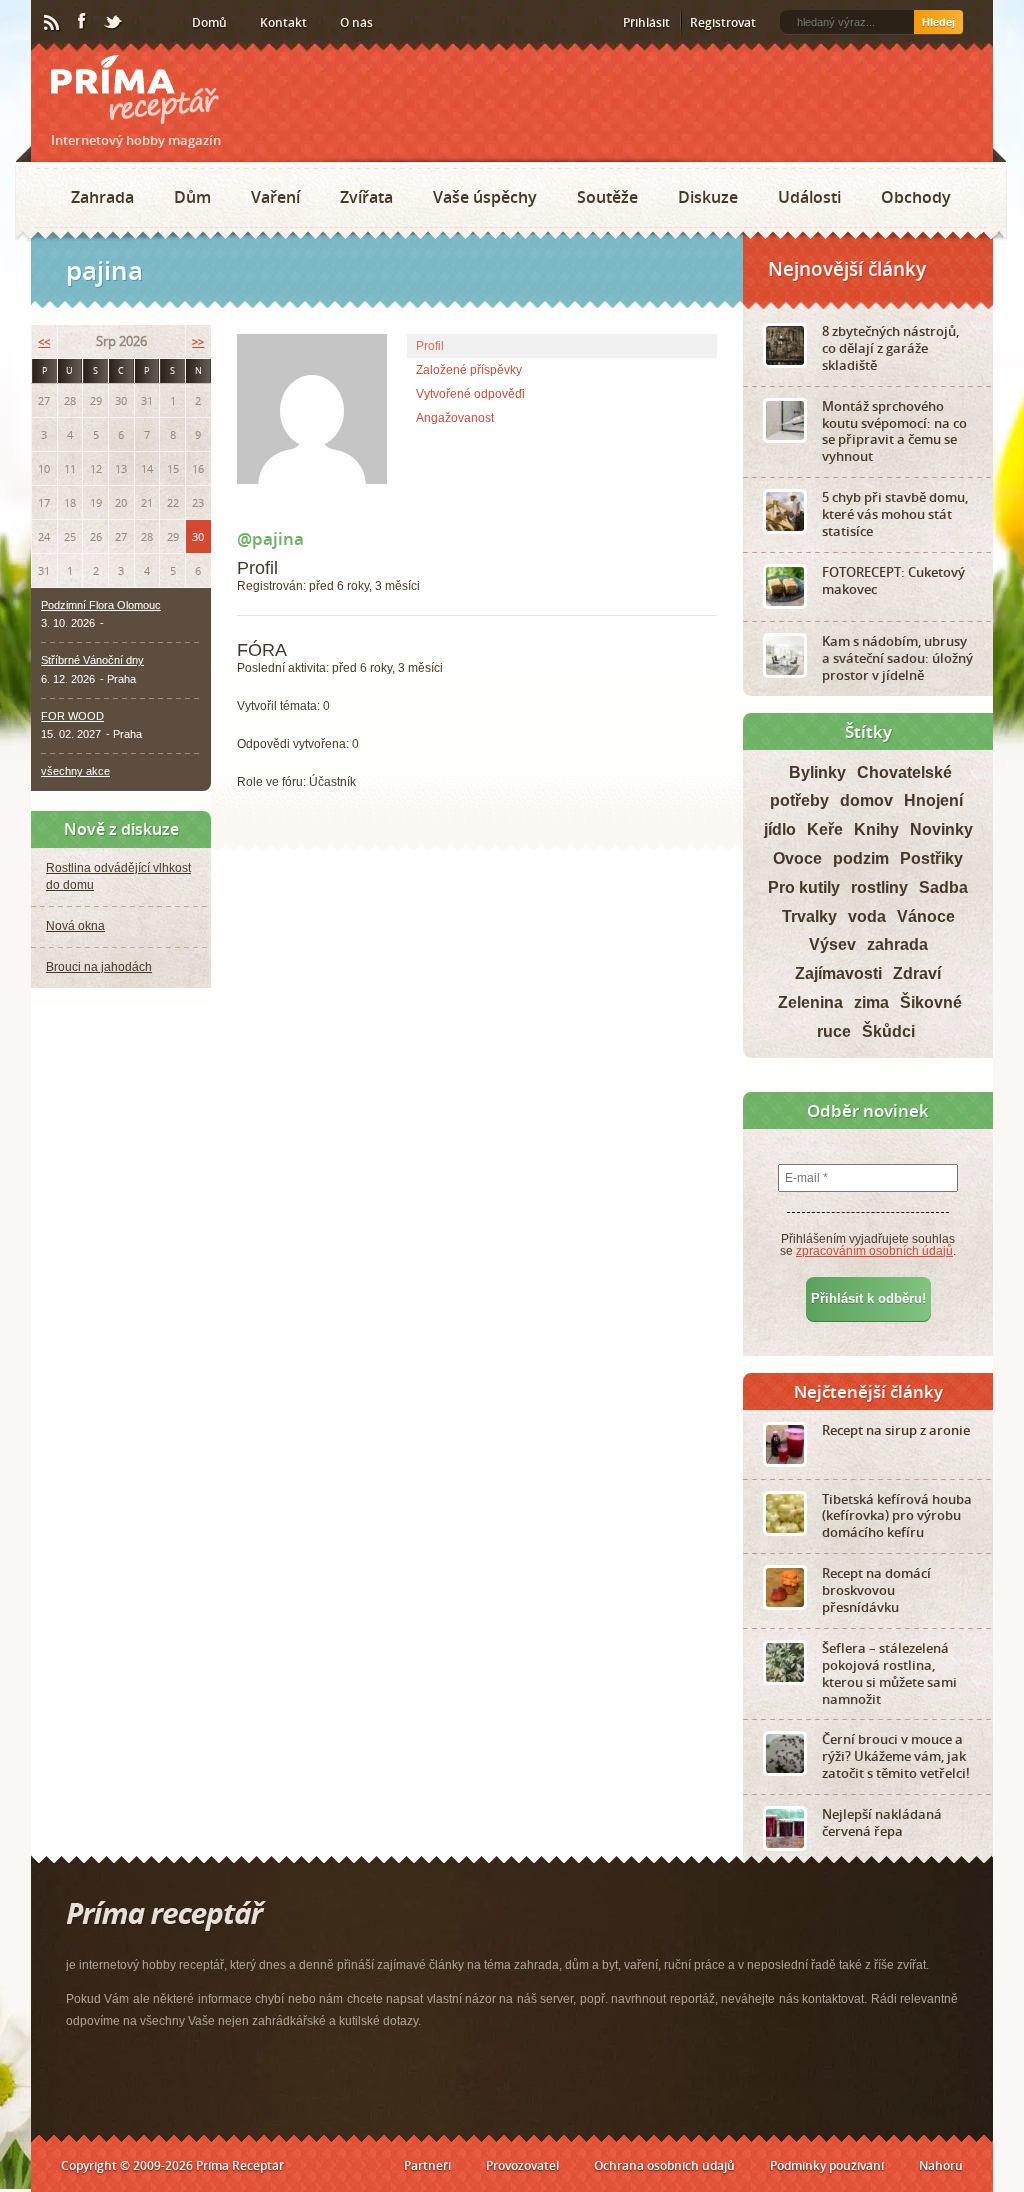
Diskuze (708, 197)
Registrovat (723, 22)
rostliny (879, 887)
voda (867, 916)
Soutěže (607, 197)
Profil (430, 346)
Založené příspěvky (469, 370)
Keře (825, 829)
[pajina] (312, 500)
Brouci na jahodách (99, 967)
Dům (192, 197)
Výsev (832, 944)
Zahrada (102, 197)
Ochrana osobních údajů (664, 2165)
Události (809, 197)
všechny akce (75, 771)
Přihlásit (646, 22)
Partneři (427, 2165)
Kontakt (283, 22)
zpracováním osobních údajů (874, 1251)
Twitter (114, 23)
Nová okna (75, 926)
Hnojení (933, 800)
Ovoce (797, 858)
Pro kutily (804, 887)
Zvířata (366, 197)
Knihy (876, 829)
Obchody (916, 197)
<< (44, 341)
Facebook (83, 22)
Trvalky (809, 916)
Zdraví (917, 973)
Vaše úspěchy (485, 197)
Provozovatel (522, 2165)
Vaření (275, 197)
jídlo (780, 829)
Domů (209, 22)
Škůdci (888, 1031)
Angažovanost (455, 418)
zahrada (897, 944)
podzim (861, 858)
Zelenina (810, 1002)
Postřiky (931, 858)
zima (871, 1002)
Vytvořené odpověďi (470, 394)
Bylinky (817, 772)
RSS (53, 23)
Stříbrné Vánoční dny (92, 660)
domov (866, 800)
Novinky (941, 829)
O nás (356, 22)
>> (198, 341)
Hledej (938, 22)
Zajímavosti (838, 973)
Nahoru (941, 2165)
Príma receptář (135, 89)
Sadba (943, 887)
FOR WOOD (72, 716)
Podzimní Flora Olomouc (101, 605)
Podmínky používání (827, 2165)
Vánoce (926, 916)
